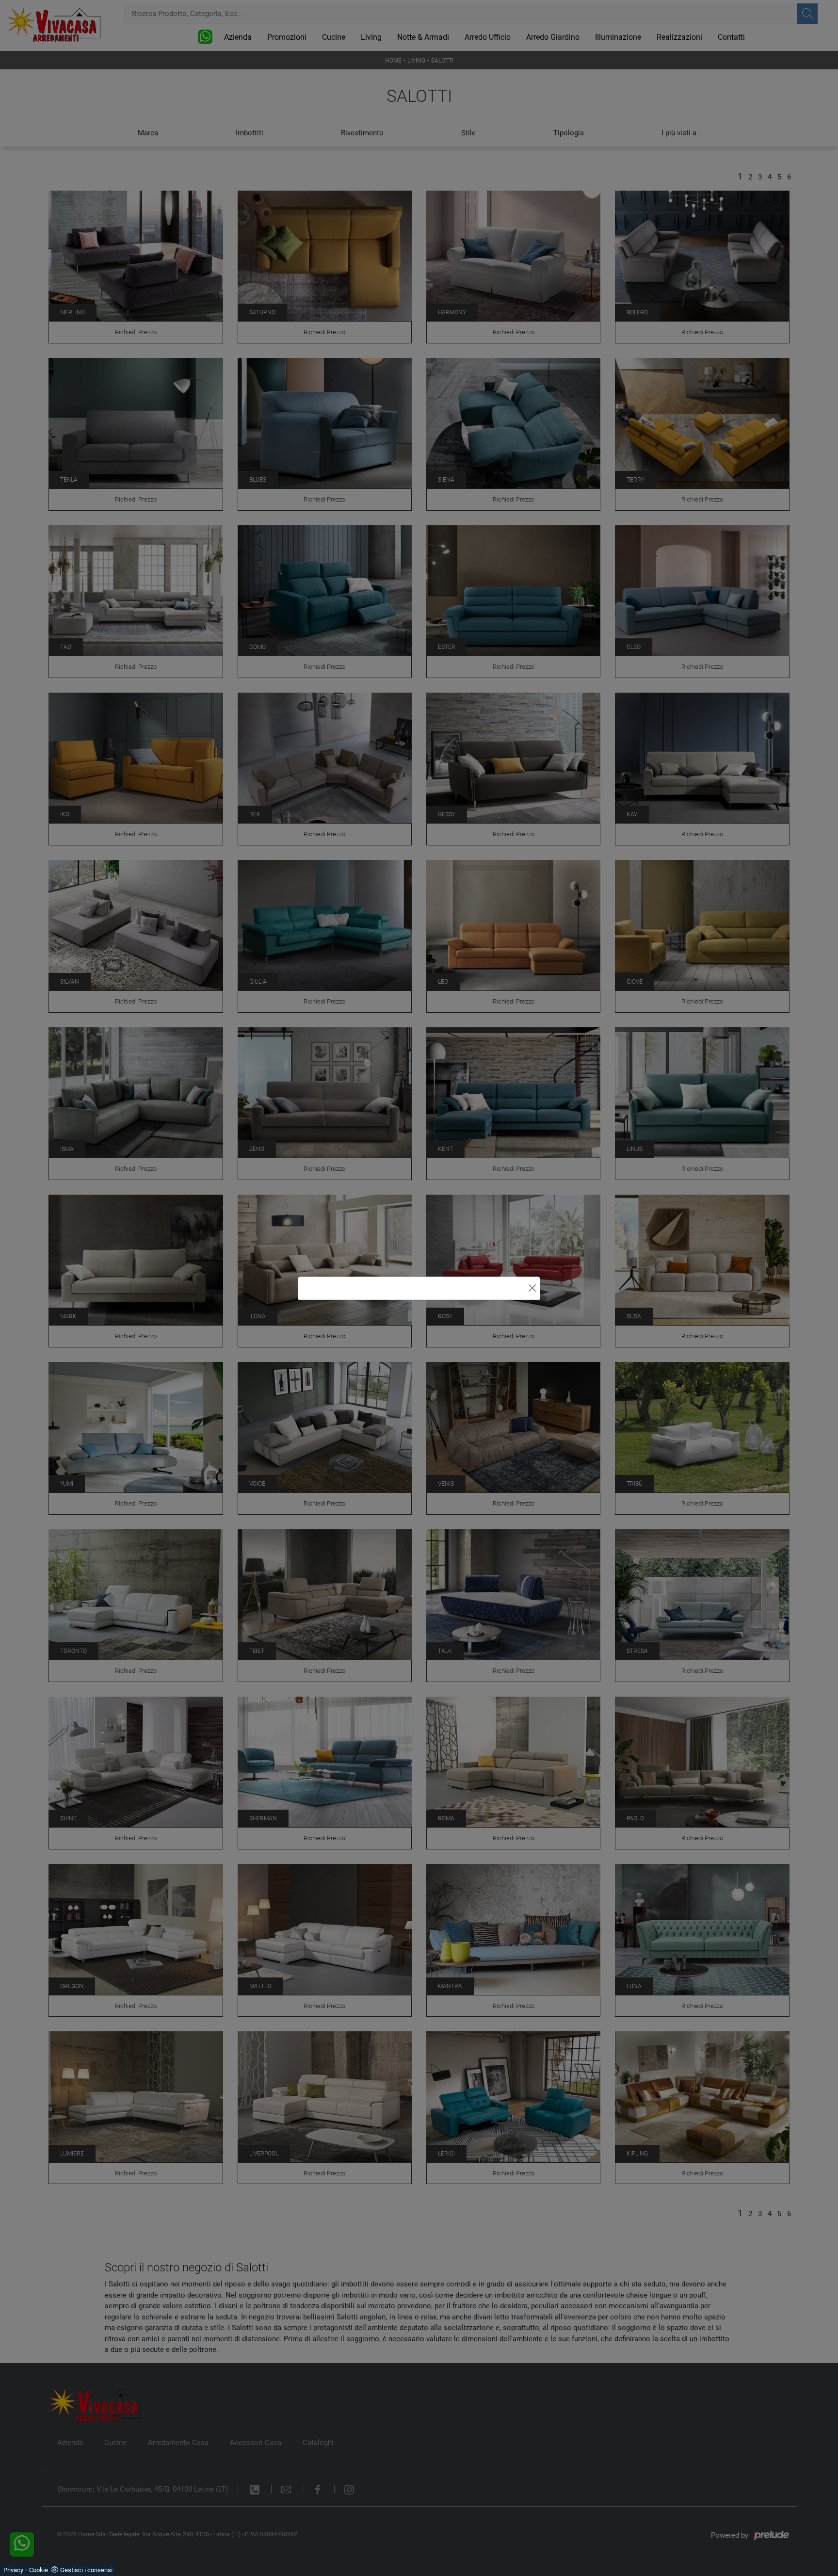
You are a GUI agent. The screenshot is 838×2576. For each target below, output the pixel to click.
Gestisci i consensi (86, 2570)
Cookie (39, 2570)
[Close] (532, 1288)
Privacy (13, 2570)
